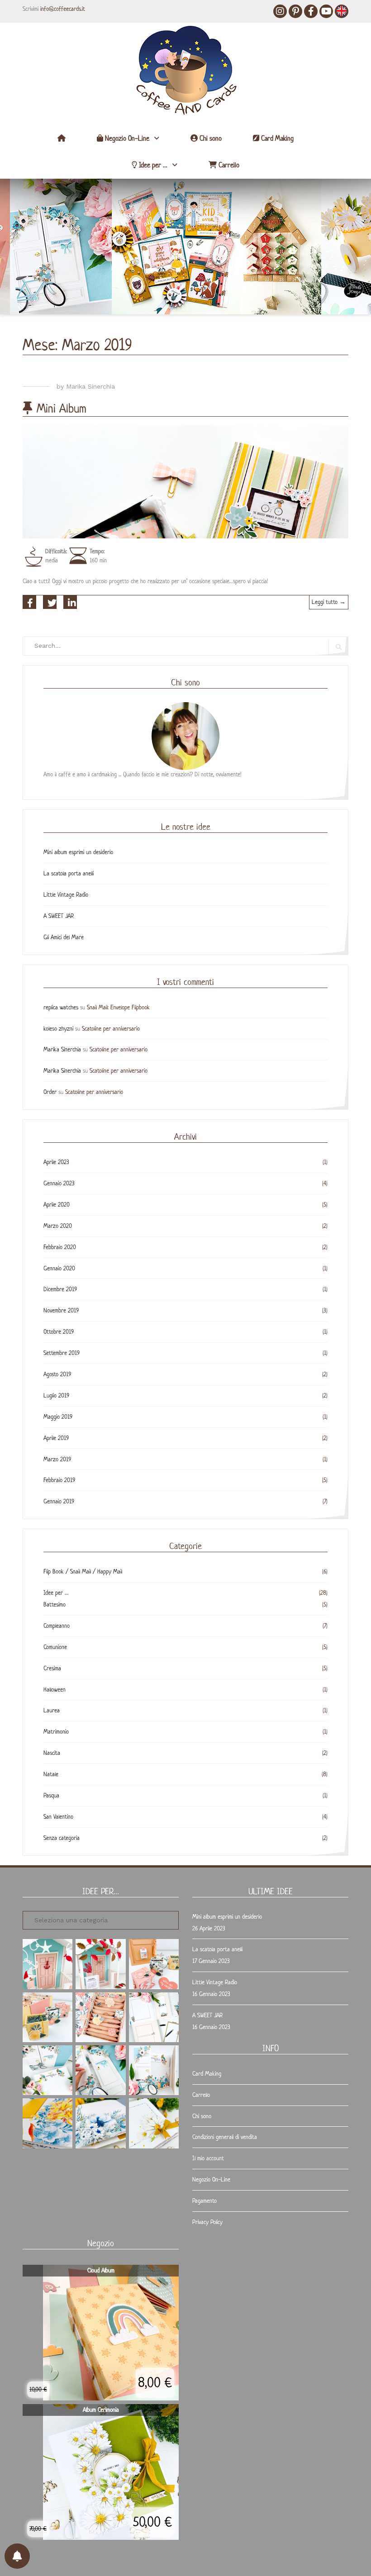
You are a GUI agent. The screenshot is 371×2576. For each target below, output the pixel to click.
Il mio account (208, 2158)
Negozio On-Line (126, 138)
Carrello (228, 165)
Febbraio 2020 (60, 1247)
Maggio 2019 (58, 1417)
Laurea (52, 1710)
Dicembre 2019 (60, 1289)
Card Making (276, 138)
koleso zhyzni (58, 1029)
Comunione (55, 1647)
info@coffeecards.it (63, 9)
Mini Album (62, 408)
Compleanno (57, 1626)
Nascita (52, 1753)
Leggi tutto (330, 604)
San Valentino (58, 1817)
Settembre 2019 (62, 1353)
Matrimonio (56, 1732)
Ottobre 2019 (59, 1332)
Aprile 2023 (56, 1162)
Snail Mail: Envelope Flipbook (118, 1007)
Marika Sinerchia (90, 386)
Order (50, 1092)
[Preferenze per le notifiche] (17, 2556)
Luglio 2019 (56, 1395)
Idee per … (152, 165)
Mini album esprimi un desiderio (78, 852)
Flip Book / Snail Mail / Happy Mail (83, 1571)
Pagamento (205, 2201)
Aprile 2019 (56, 1438)
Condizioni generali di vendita (225, 2137)
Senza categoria (62, 1838)
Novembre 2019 (61, 1310)
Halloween (55, 1690)
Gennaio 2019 (59, 1501)
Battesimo (55, 1604)
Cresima (52, 1668)
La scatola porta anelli (69, 873)
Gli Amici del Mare (64, 937)
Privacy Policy (207, 2222)
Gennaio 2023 (59, 1183)
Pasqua (51, 1795)
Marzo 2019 (57, 1459)
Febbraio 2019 (59, 1480)
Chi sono (210, 138)
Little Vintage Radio (66, 895)
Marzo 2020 (58, 1226)
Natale (51, 1774)
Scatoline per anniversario (111, 1029)
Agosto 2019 (57, 1374)
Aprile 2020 (57, 1205)
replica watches (61, 1007)
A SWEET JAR (59, 916)
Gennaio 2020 (59, 1268)
